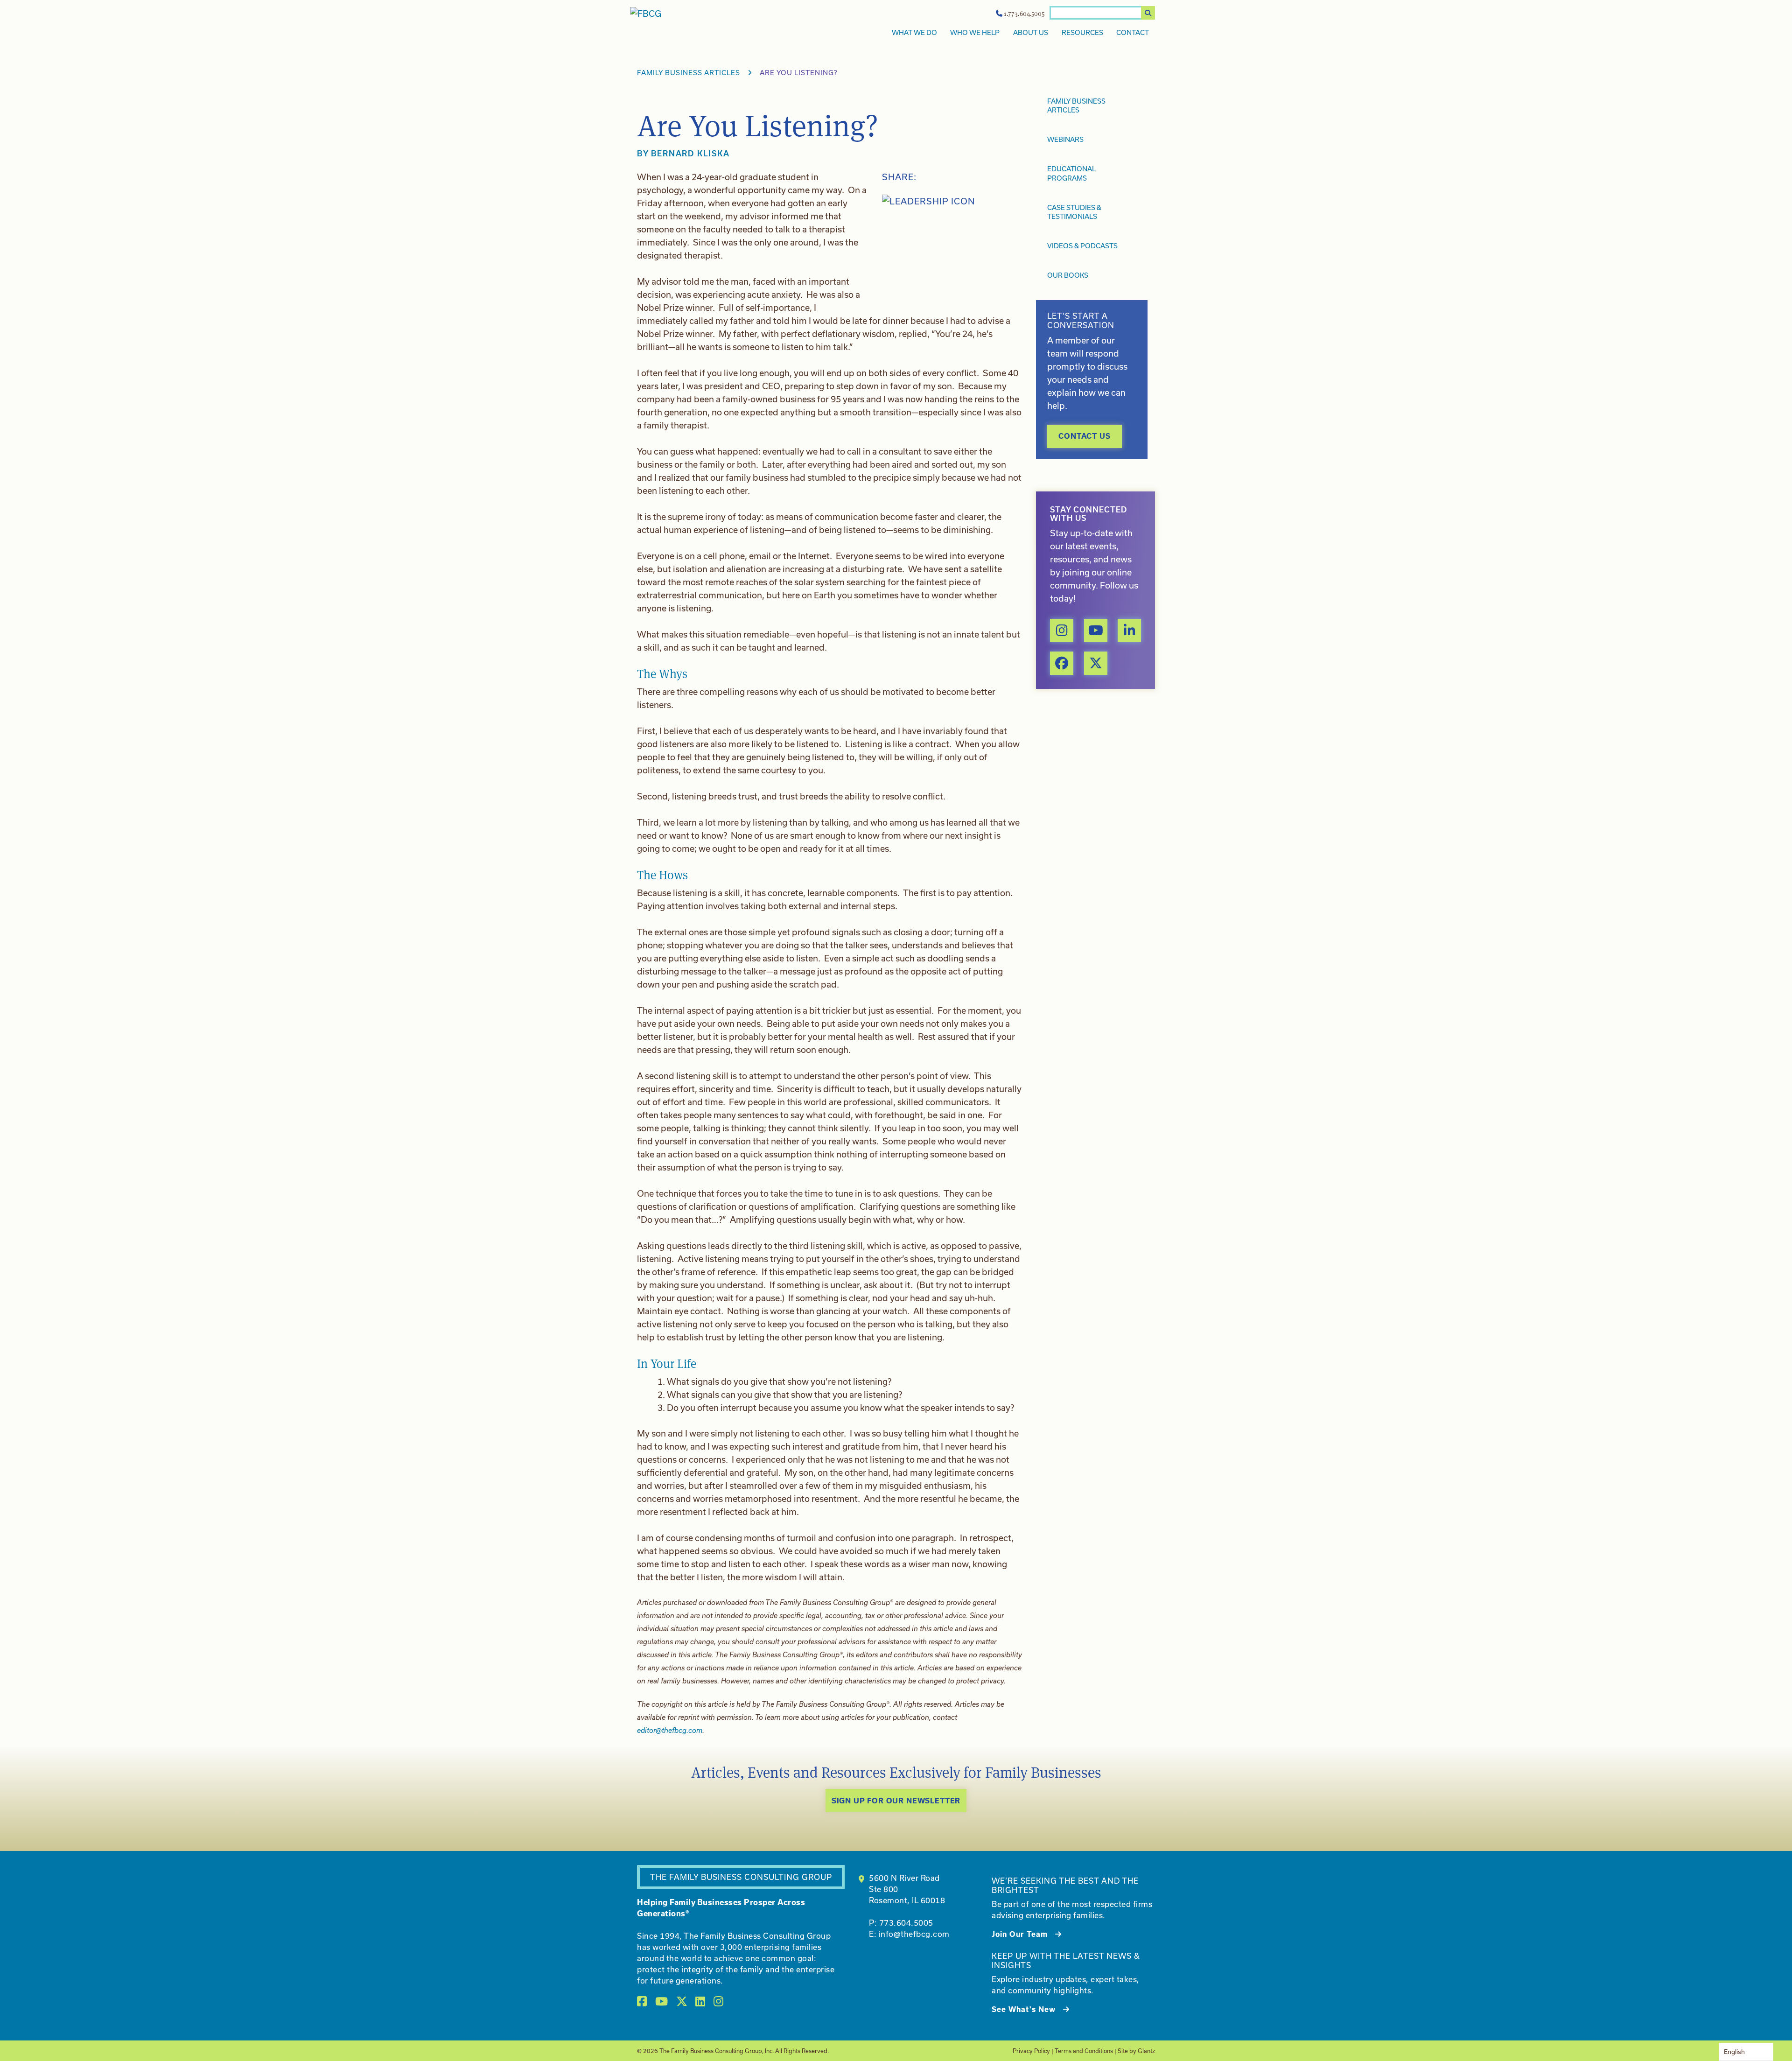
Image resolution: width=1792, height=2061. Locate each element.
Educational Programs (1071, 173)
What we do (914, 32)
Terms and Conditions (1084, 2051)
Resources (1082, 32)
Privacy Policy (1031, 2051)
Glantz (1146, 2051)
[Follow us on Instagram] (1062, 631)
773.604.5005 (906, 1923)
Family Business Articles (689, 73)
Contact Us (1084, 436)
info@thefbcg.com (914, 1934)
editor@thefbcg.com (670, 1730)
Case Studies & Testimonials (1074, 212)
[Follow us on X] (1096, 663)
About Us (1031, 32)
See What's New (1024, 2009)
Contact (1133, 32)
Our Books (1068, 275)
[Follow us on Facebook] (1062, 663)
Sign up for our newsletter (896, 1800)
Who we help (975, 32)
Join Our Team (1020, 1934)
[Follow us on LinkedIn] (1129, 631)
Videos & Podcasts (1082, 246)
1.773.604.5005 (1024, 14)
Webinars (1065, 139)
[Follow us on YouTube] (1096, 631)
